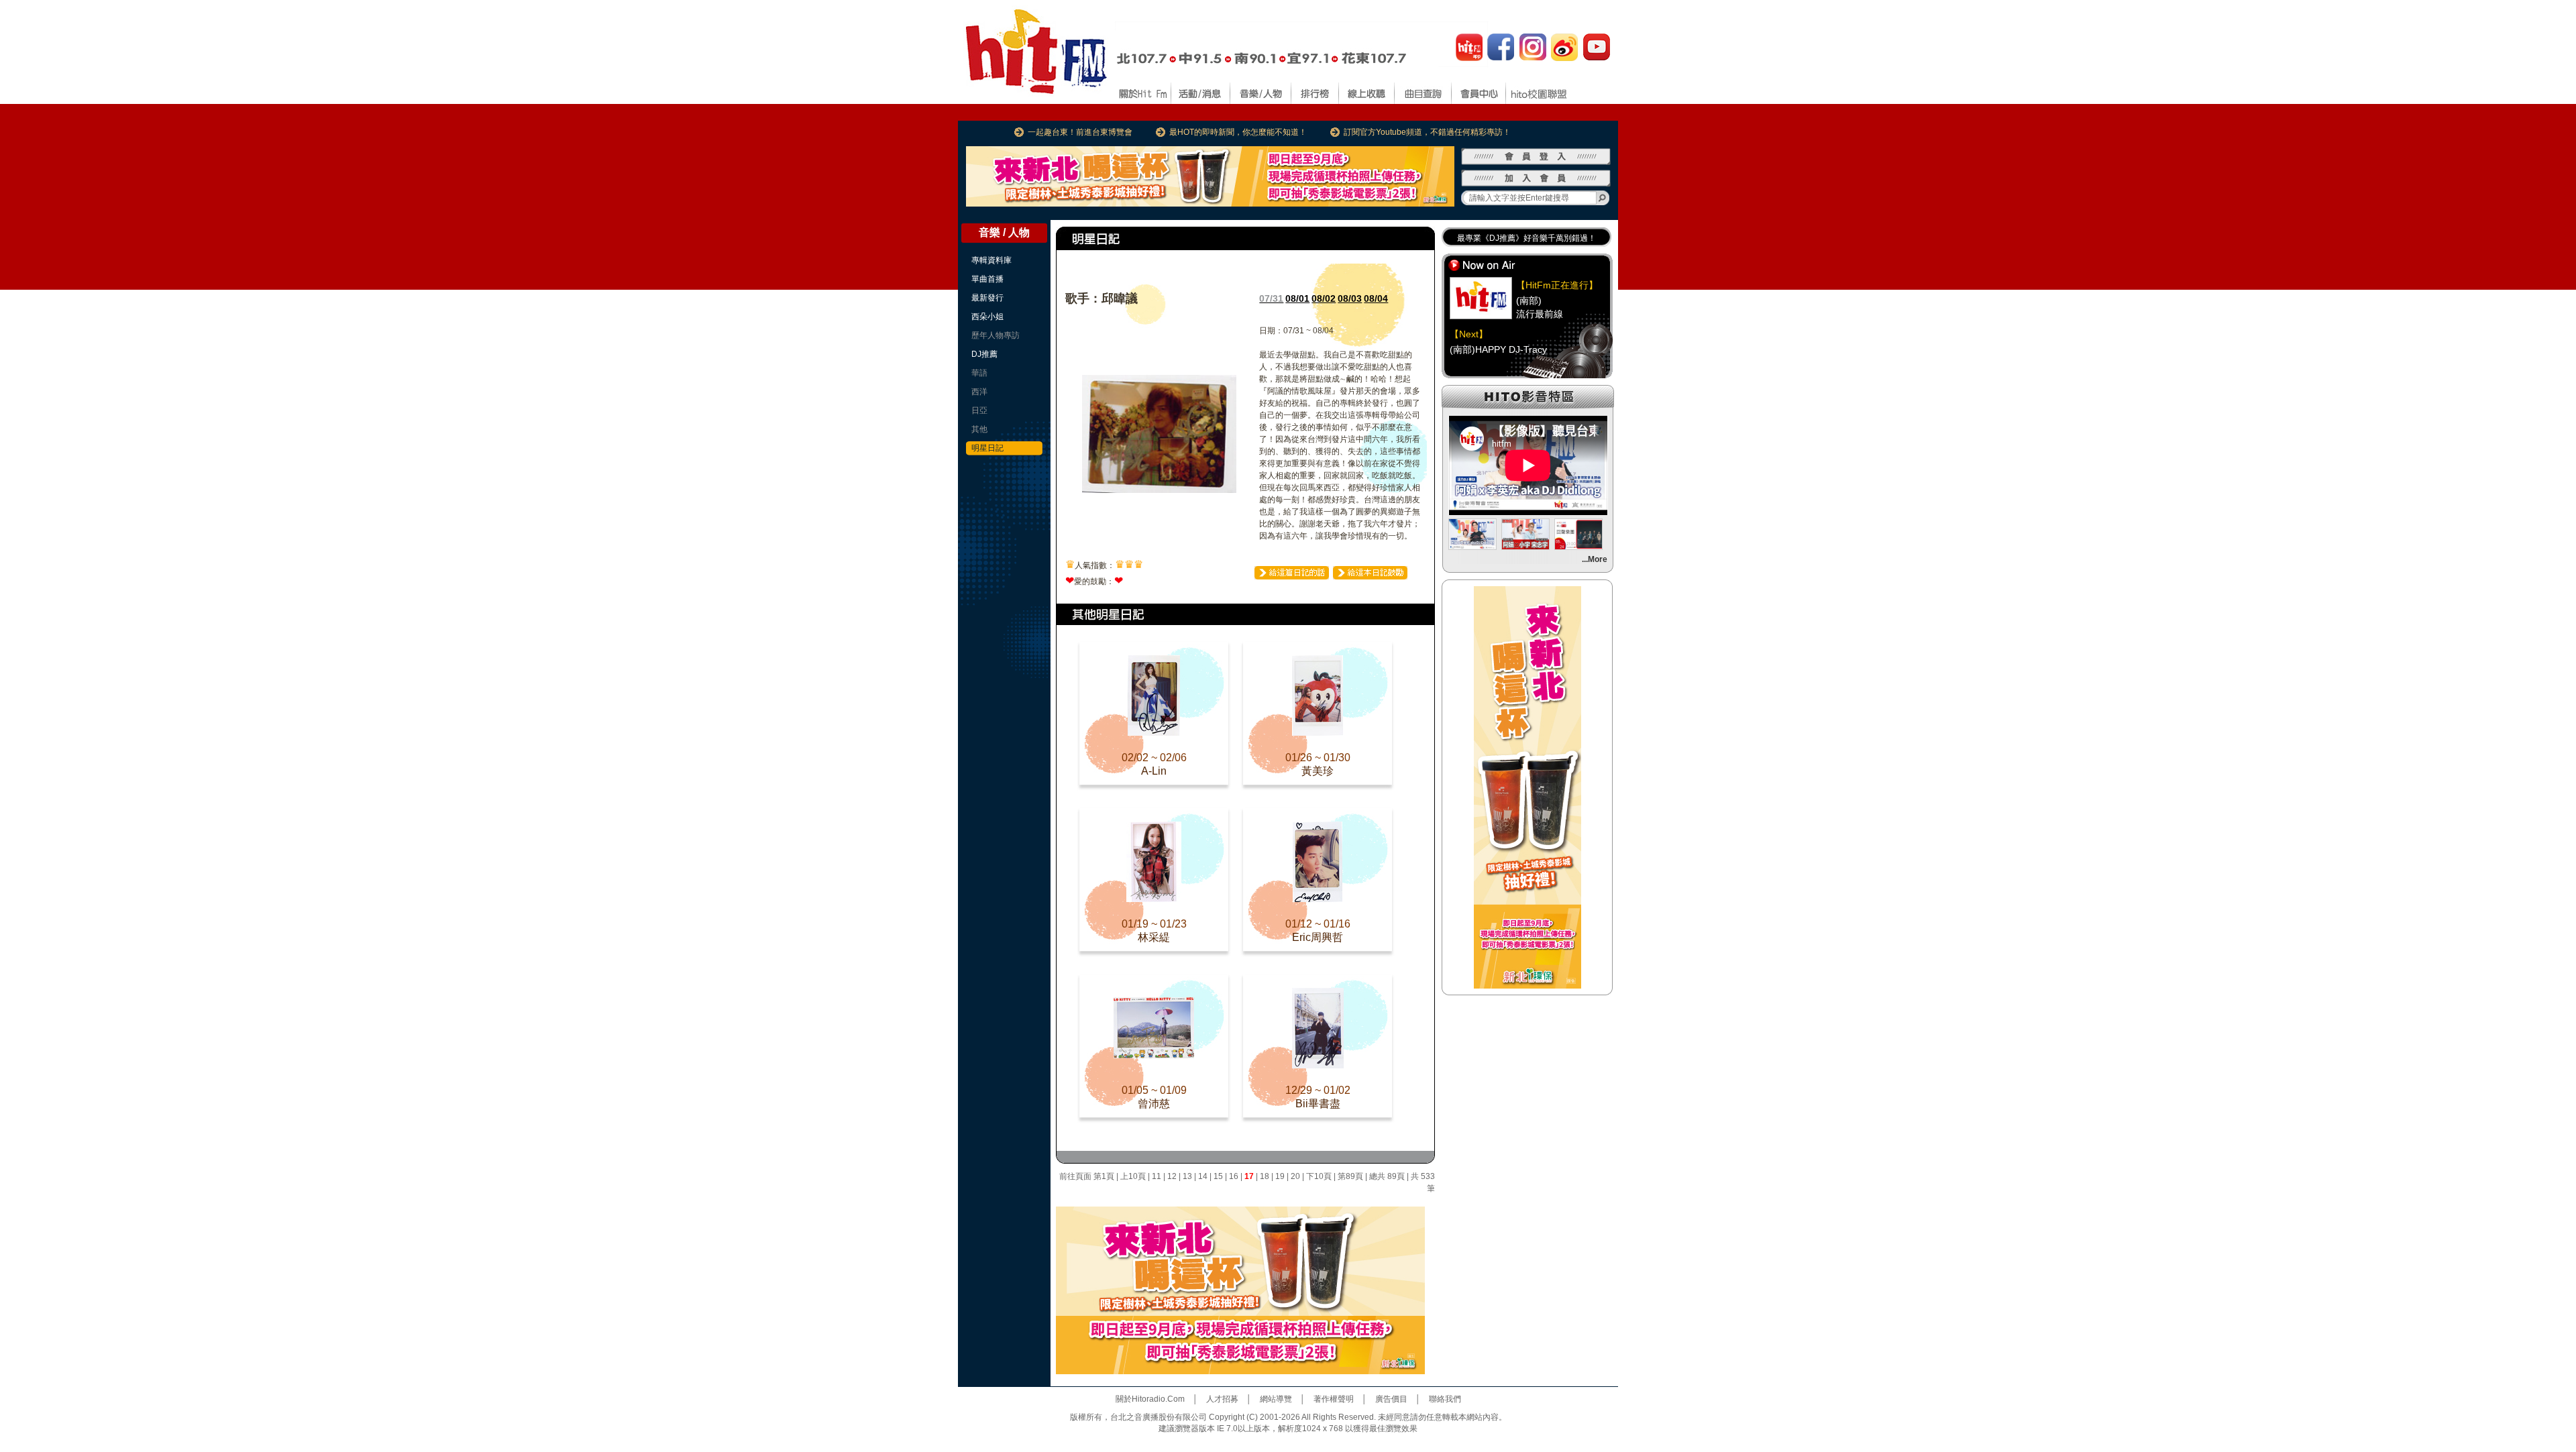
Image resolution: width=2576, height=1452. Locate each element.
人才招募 (1222, 1399)
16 (1234, 1176)
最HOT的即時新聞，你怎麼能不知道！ (1238, 132)
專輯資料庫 (991, 260)
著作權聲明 (1334, 1399)
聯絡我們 (1445, 1399)
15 (1218, 1176)
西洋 (979, 392)
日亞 (979, 410)
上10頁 (1133, 1176)
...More (1595, 559)
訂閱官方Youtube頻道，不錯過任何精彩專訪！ (1427, 132)
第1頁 (1104, 1176)
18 (1265, 1176)
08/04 (1376, 298)
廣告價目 (1391, 1399)
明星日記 (987, 448)
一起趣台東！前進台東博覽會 (1080, 132)
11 (1157, 1176)
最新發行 (987, 298)
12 (1172, 1176)
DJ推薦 (984, 354)
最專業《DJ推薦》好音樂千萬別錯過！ (1526, 238)
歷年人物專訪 (996, 335)
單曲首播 (987, 279)
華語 (979, 373)
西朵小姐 (987, 317)
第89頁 (1350, 1176)
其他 (979, 429)
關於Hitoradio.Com (1150, 1399)
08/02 (1324, 298)
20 (1295, 1176)
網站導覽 (1276, 1399)
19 (1280, 1176)
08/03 (1350, 298)
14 (1203, 1176)
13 (1187, 1176)
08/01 (1297, 298)
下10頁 (1319, 1176)
